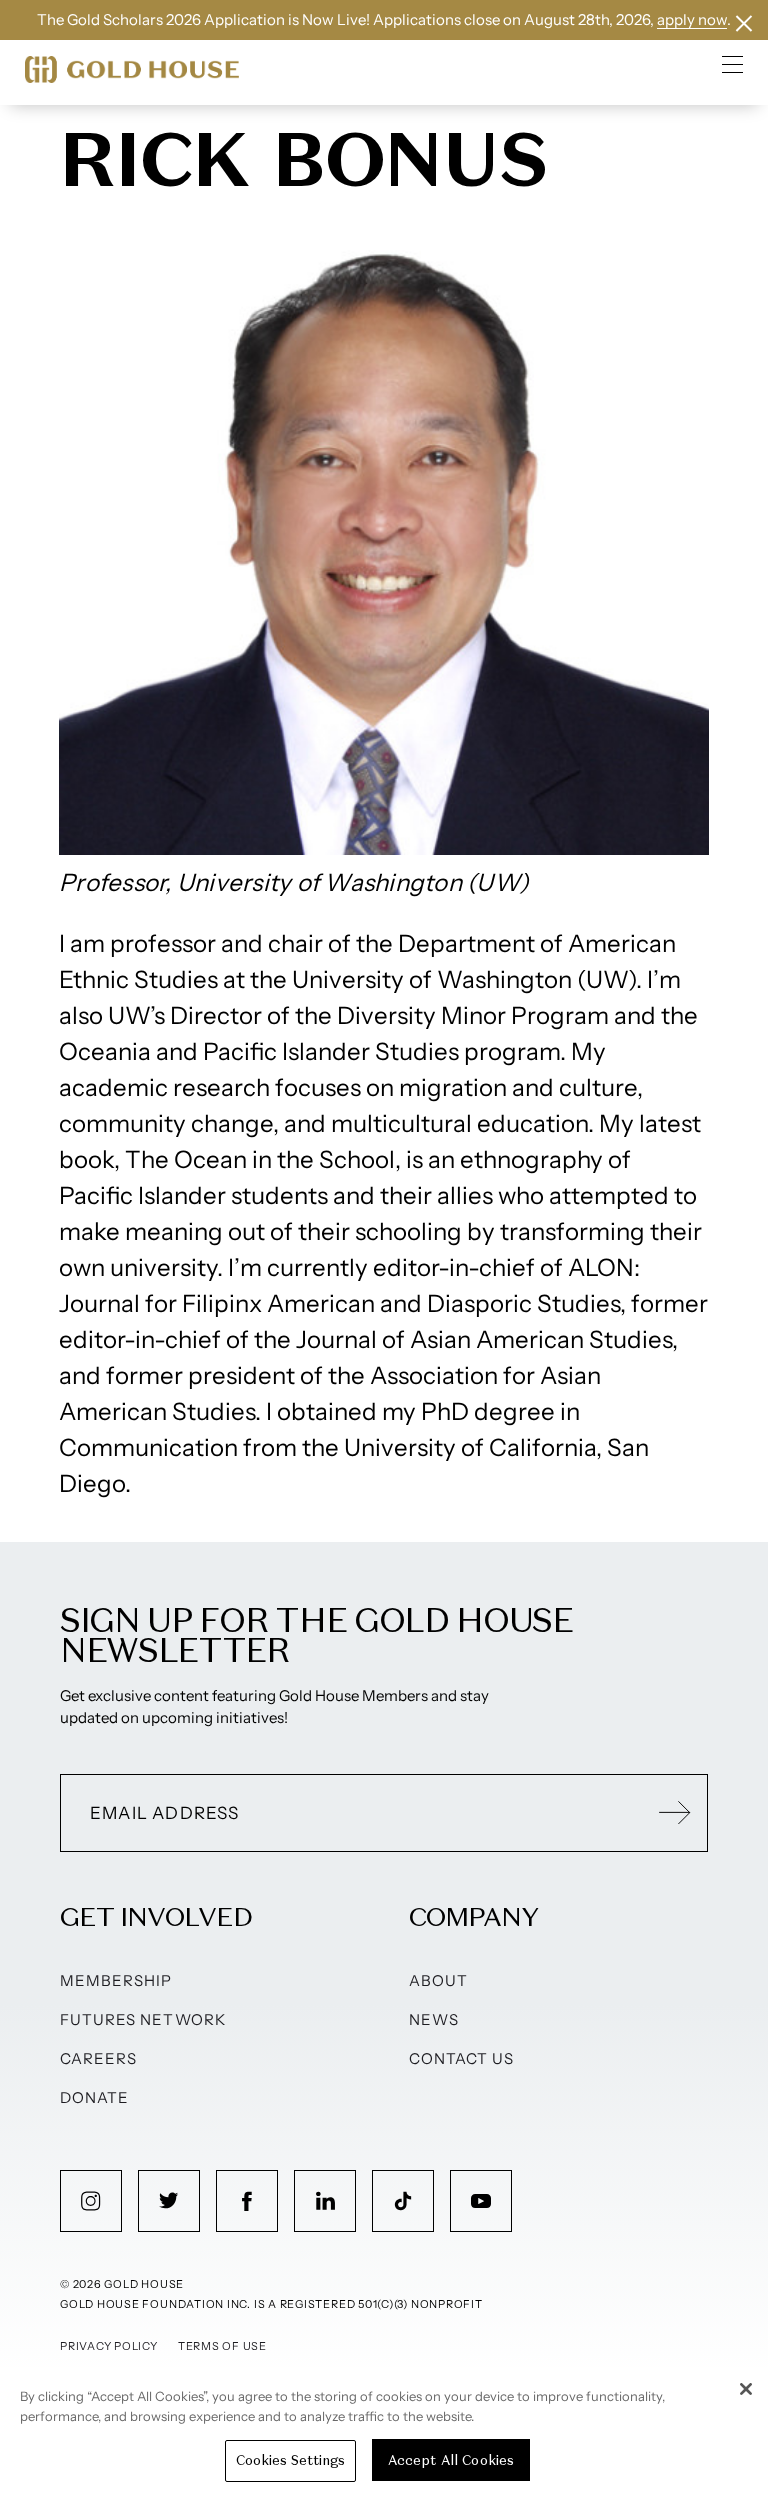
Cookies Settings (290, 2460)
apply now (692, 19)
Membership (116, 1980)
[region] (384, 2432)
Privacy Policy (109, 2346)
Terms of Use (222, 2346)
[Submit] (675, 1813)
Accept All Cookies (451, 2460)
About (438, 1980)
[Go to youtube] (481, 2201)
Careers (98, 2058)
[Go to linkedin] (325, 2201)
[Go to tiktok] (403, 2201)
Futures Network (143, 2019)
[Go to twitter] (169, 2201)
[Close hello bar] (744, 23)
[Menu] (733, 64)
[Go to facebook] (247, 2201)
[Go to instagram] (91, 2201)
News (434, 2019)
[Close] (746, 2389)
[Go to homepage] (132, 69)
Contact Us (462, 2058)
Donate (94, 2097)
